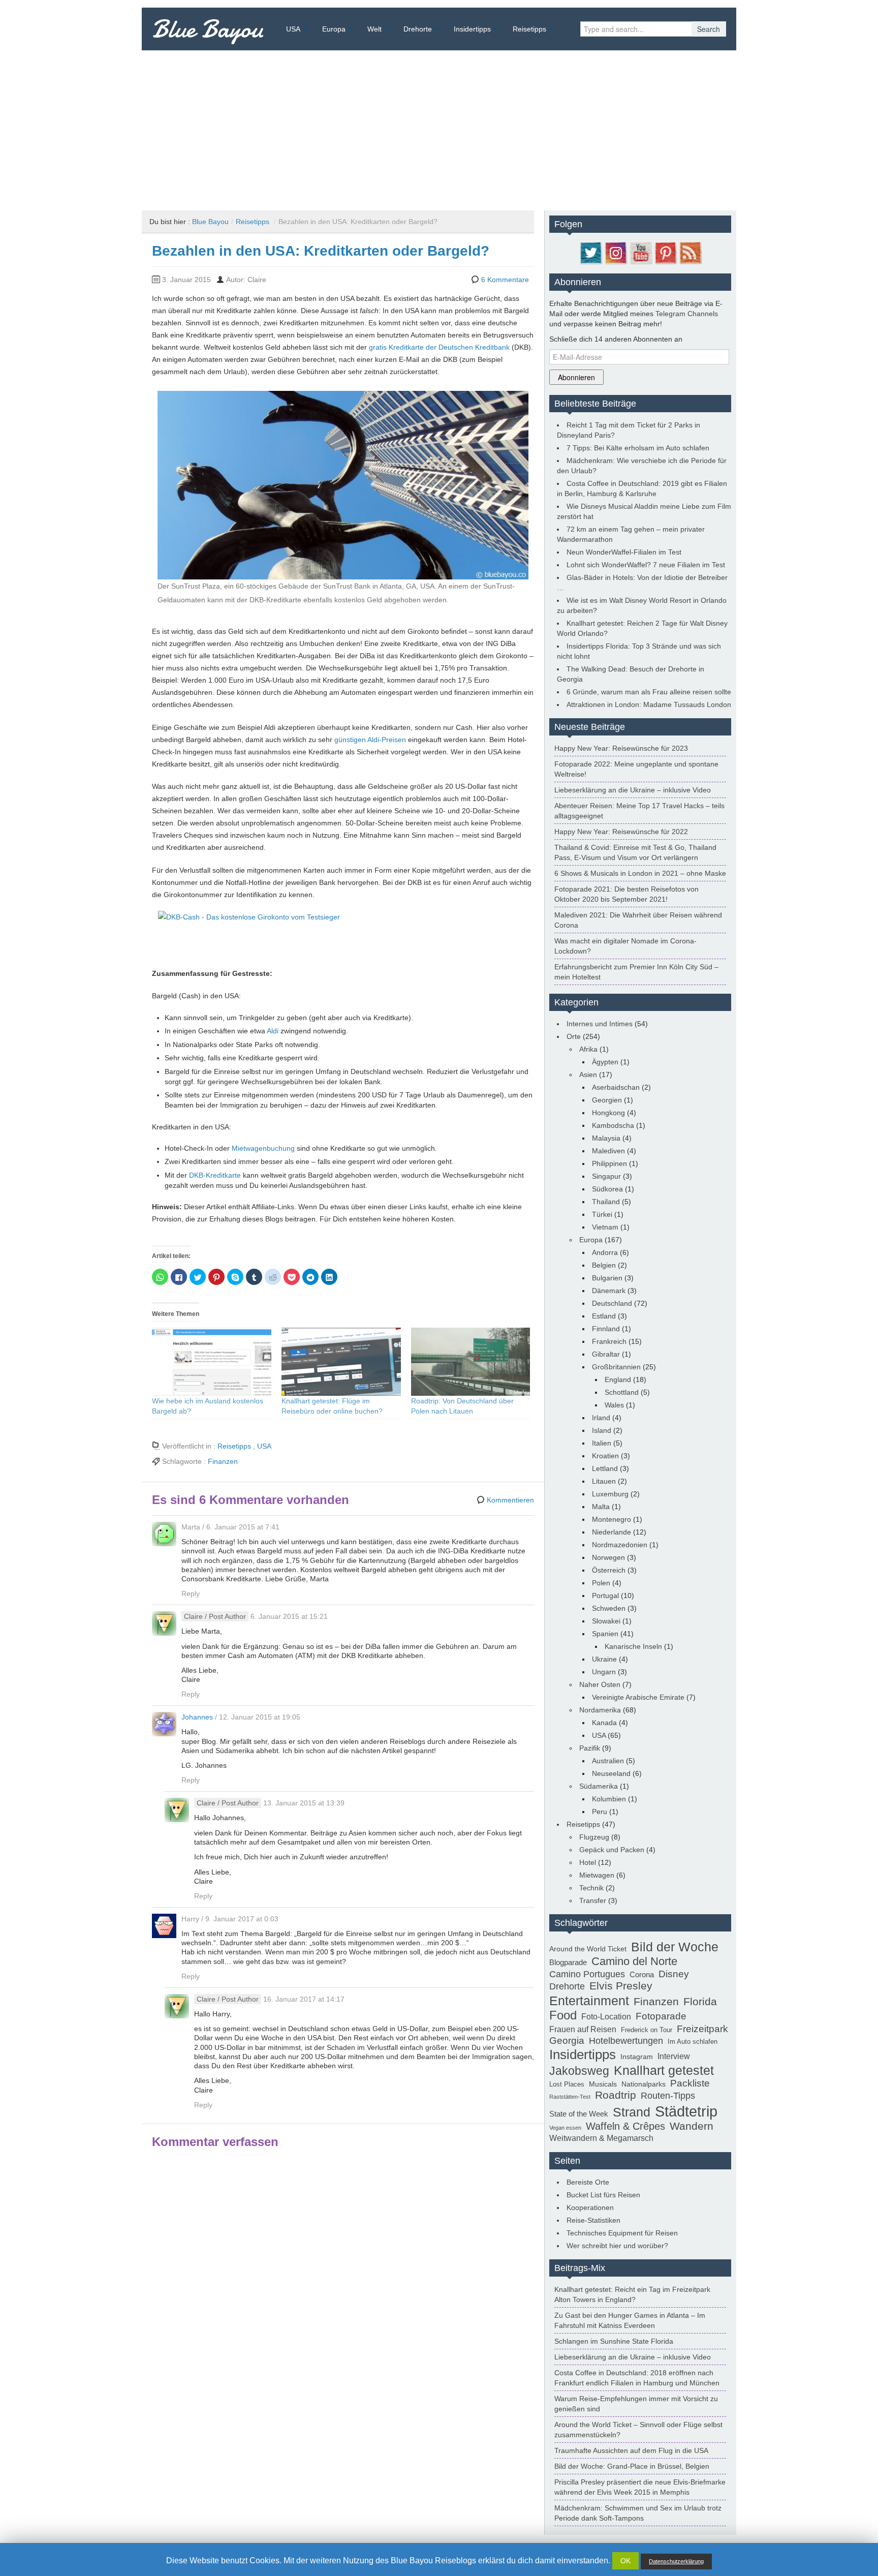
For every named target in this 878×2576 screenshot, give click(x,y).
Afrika (588, 1049)
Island (602, 1430)
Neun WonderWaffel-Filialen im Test (624, 552)
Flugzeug (594, 1837)
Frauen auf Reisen (583, 2029)
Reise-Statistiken (593, 2220)
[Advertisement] (439, 127)
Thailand (606, 1202)
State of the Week (579, 2114)
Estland (604, 1316)
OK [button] (625, 2561)
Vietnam (605, 1227)
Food (563, 2015)
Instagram (637, 2057)
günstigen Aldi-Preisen (370, 740)
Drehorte (418, 29)
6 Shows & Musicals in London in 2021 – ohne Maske (640, 873)
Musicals (603, 2084)
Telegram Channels (687, 314)
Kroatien (605, 1456)
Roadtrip (616, 2095)
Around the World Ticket (588, 1949)
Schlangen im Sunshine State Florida (614, 2341)
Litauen (604, 1481)
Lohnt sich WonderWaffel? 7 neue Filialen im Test (646, 565)
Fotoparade (661, 2016)
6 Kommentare (505, 280)
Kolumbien (609, 1799)
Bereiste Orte (588, 2182)
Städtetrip (686, 2111)
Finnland (606, 1329)
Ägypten (605, 1062)
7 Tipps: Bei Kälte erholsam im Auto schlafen (638, 448)
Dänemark (609, 1291)
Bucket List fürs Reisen (603, 2195)
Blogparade (568, 1962)
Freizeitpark (702, 2029)
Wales (614, 1405)
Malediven (608, 1151)
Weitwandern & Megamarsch (601, 2138)
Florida (700, 2002)
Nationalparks (644, 2084)
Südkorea (607, 1189)
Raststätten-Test (570, 2097)
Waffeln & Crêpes (625, 2126)
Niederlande (612, 1532)
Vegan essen (565, 2128)
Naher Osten (600, 1684)
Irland (601, 1418)
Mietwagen (597, 1875)
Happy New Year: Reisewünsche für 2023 (621, 748)
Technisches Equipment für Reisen (622, 2233)
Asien (588, 1075)
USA (293, 29)
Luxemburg (610, 1494)
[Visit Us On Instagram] (616, 252)
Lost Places (567, 2084)
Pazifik (590, 1748)
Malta (601, 1507)
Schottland (622, 1392)
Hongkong (608, 1113)
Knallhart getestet (664, 2070)
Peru (600, 1812)
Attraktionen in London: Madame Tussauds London (649, 704)
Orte (574, 1036)
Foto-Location (606, 2017)
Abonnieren (576, 377)
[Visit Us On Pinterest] (665, 252)
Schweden (609, 1608)
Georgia (567, 2040)
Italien (602, 1443)
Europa (334, 29)
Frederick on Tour (647, 2030)
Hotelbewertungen (626, 2041)
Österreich (609, 1570)
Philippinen (609, 1163)
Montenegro (612, 1519)
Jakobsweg (579, 2071)
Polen (601, 1583)
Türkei (602, 1214)
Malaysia (606, 1138)
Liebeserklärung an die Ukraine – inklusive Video (633, 790)
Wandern (692, 2126)
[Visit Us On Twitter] (591, 252)
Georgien (607, 1100)
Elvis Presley (621, 1986)
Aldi (273, 1031)
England (618, 1379)
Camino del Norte (634, 1961)
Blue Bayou (208, 29)
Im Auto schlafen (693, 2042)
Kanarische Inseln (633, 1646)
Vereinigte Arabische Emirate (638, 1697)
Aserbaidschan (616, 1087)
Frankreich (609, 1341)
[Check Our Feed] (690, 252)
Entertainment (589, 2001)
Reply (191, 1593)
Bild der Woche (675, 1947)
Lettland (605, 1468)
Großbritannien (616, 1367)
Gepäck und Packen (612, 1850)
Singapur (606, 1176)
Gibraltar (606, 1354)
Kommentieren (510, 1500)
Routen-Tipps (668, 2096)
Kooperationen (590, 2207)
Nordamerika (600, 1710)
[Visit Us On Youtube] (640, 252)
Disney (674, 1974)
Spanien (605, 1634)
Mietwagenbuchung (263, 1148)
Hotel (588, 1862)
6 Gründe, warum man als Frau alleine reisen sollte (649, 692)
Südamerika (599, 1786)
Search (709, 29)
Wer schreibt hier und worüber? (617, 2246)
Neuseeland (611, 1773)
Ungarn (604, 1672)
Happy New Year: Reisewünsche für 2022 (621, 832)
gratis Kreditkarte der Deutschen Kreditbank (439, 347)
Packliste (690, 2083)
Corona (642, 1974)
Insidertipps (472, 29)
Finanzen (223, 1461)
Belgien (604, 1265)
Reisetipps (529, 29)
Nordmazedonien (620, 1545)
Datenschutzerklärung (676, 2561)
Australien (608, 1761)
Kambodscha (613, 1125)
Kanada (604, 1723)
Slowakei (606, 1621)
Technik (591, 1888)
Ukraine (604, 1659)
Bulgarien (607, 1278)
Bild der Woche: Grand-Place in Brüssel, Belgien (632, 2466)
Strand (632, 2112)
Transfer (593, 1900)
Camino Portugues (587, 1974)
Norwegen (608, 1557)
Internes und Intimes (600, 1024)
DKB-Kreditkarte (215, 1175)
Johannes (197, 1717)
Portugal (605, 1596)
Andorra (605, 1252)
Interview (674, 2056)
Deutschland (612, 1303)
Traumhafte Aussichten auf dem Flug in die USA (631, 2450)
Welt (374, 29)
